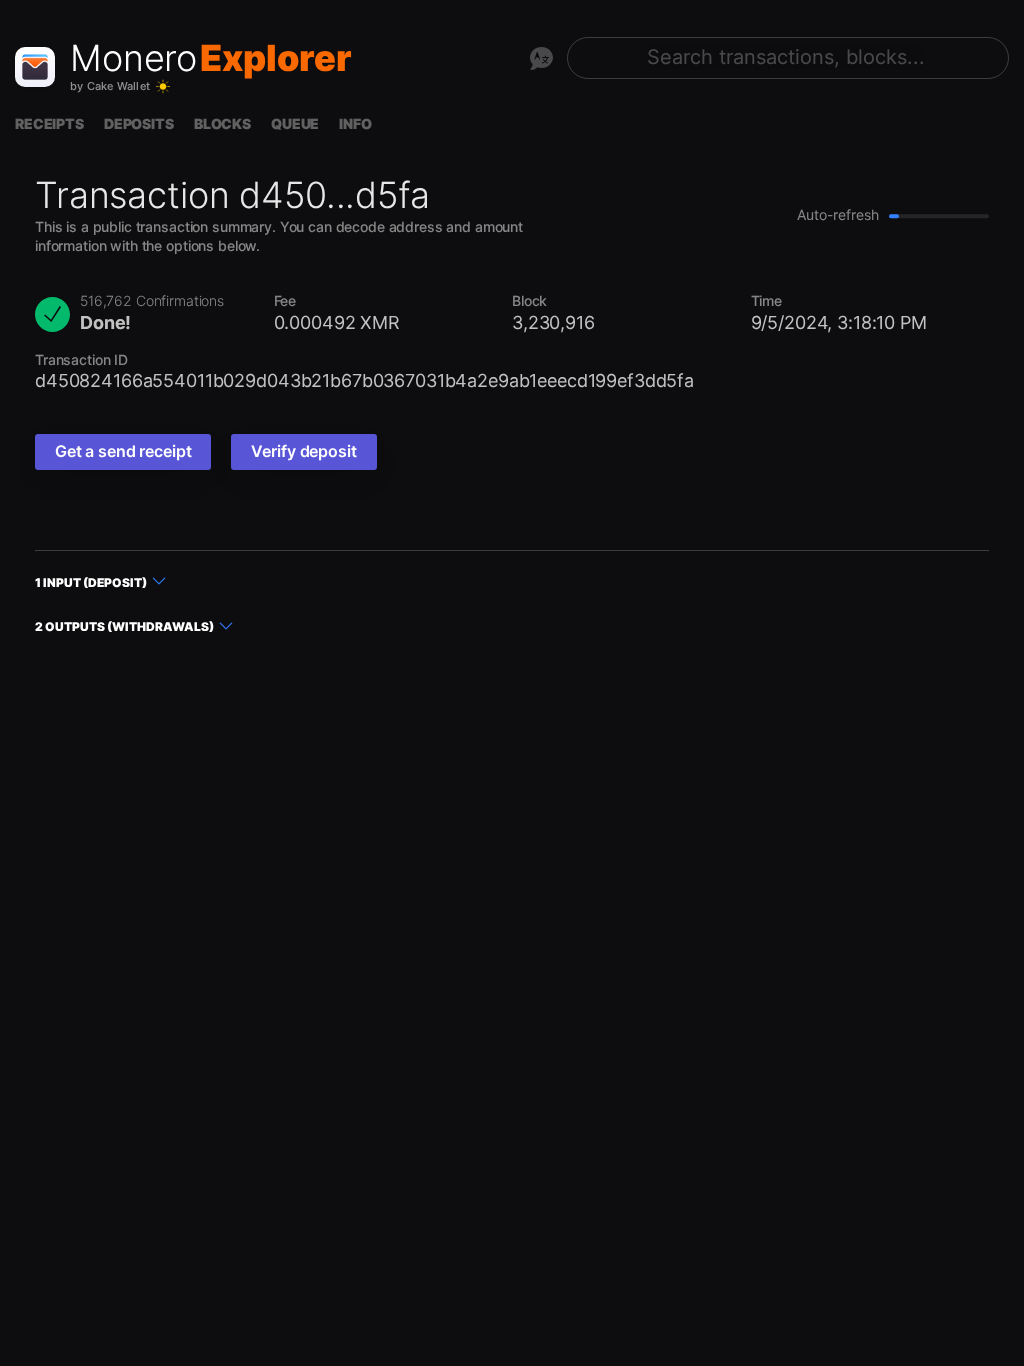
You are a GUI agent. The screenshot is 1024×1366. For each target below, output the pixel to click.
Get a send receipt (123, 451)
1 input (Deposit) (91, 582)
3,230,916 (553, 322)
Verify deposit (303, 451)
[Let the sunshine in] (163, 87)
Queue (295, 123)
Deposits (139, 123)
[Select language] (541, 58)
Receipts (49, 123)
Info (355, 123)
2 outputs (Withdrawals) (124, 626)
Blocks (222, 123)
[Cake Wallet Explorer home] (35, 67)
